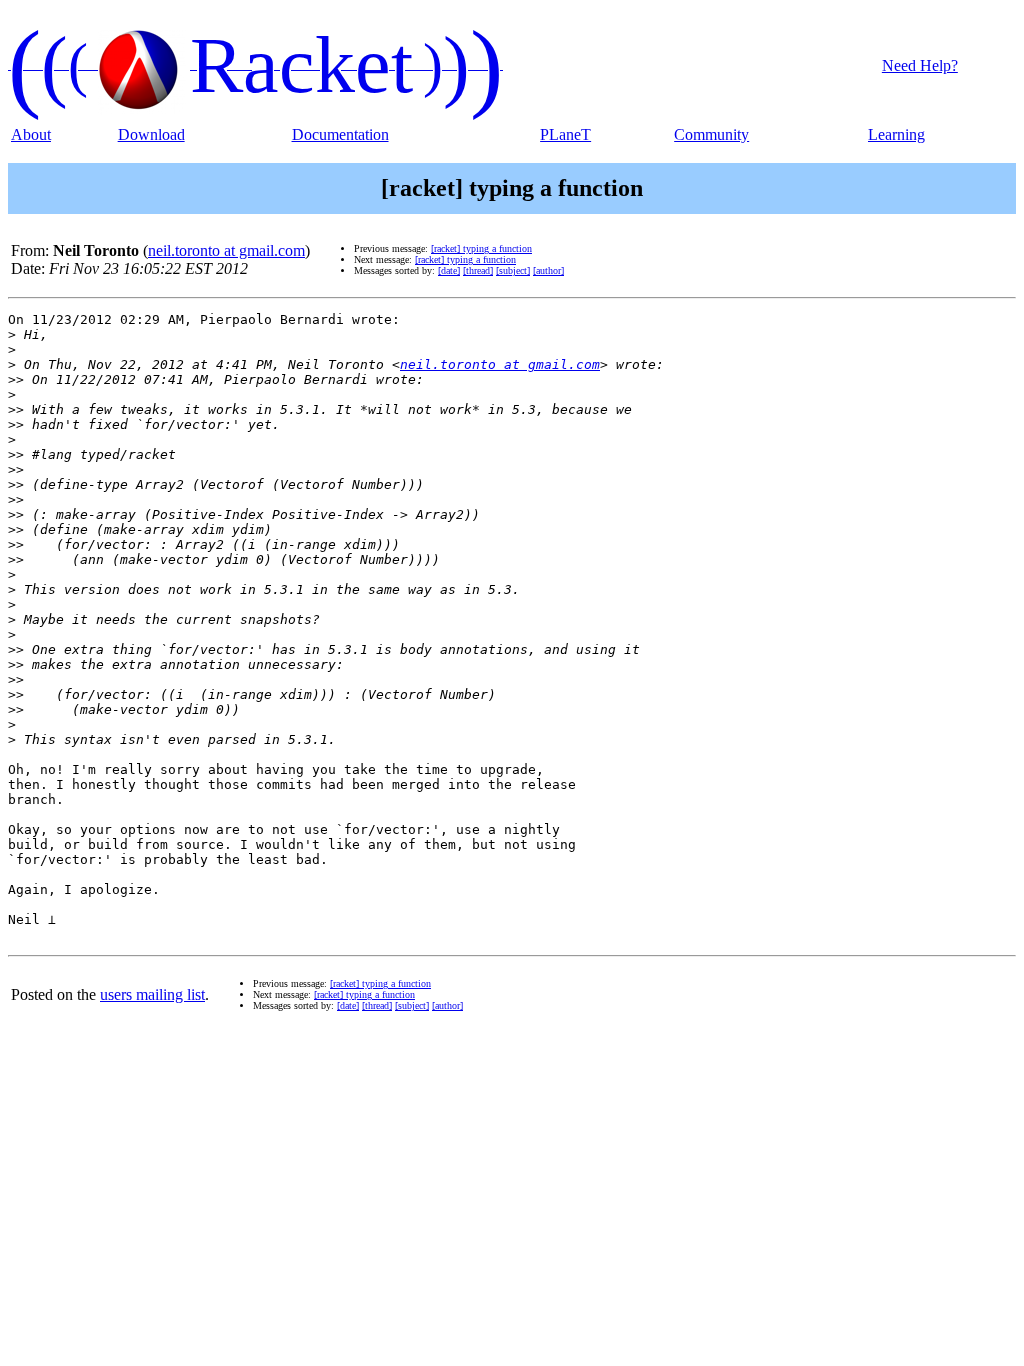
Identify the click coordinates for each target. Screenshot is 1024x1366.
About (31, 134)
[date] (449, 270)
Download (151, 134)
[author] (548, 270)
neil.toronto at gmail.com (226, 250)
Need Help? (920, 65)
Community (711, 134)
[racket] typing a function (481, 248)
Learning (896, 134)
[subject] (513, 270)
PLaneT (565, 134)
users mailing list (152, 994)
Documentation (340, 134)
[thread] (478, 270)
